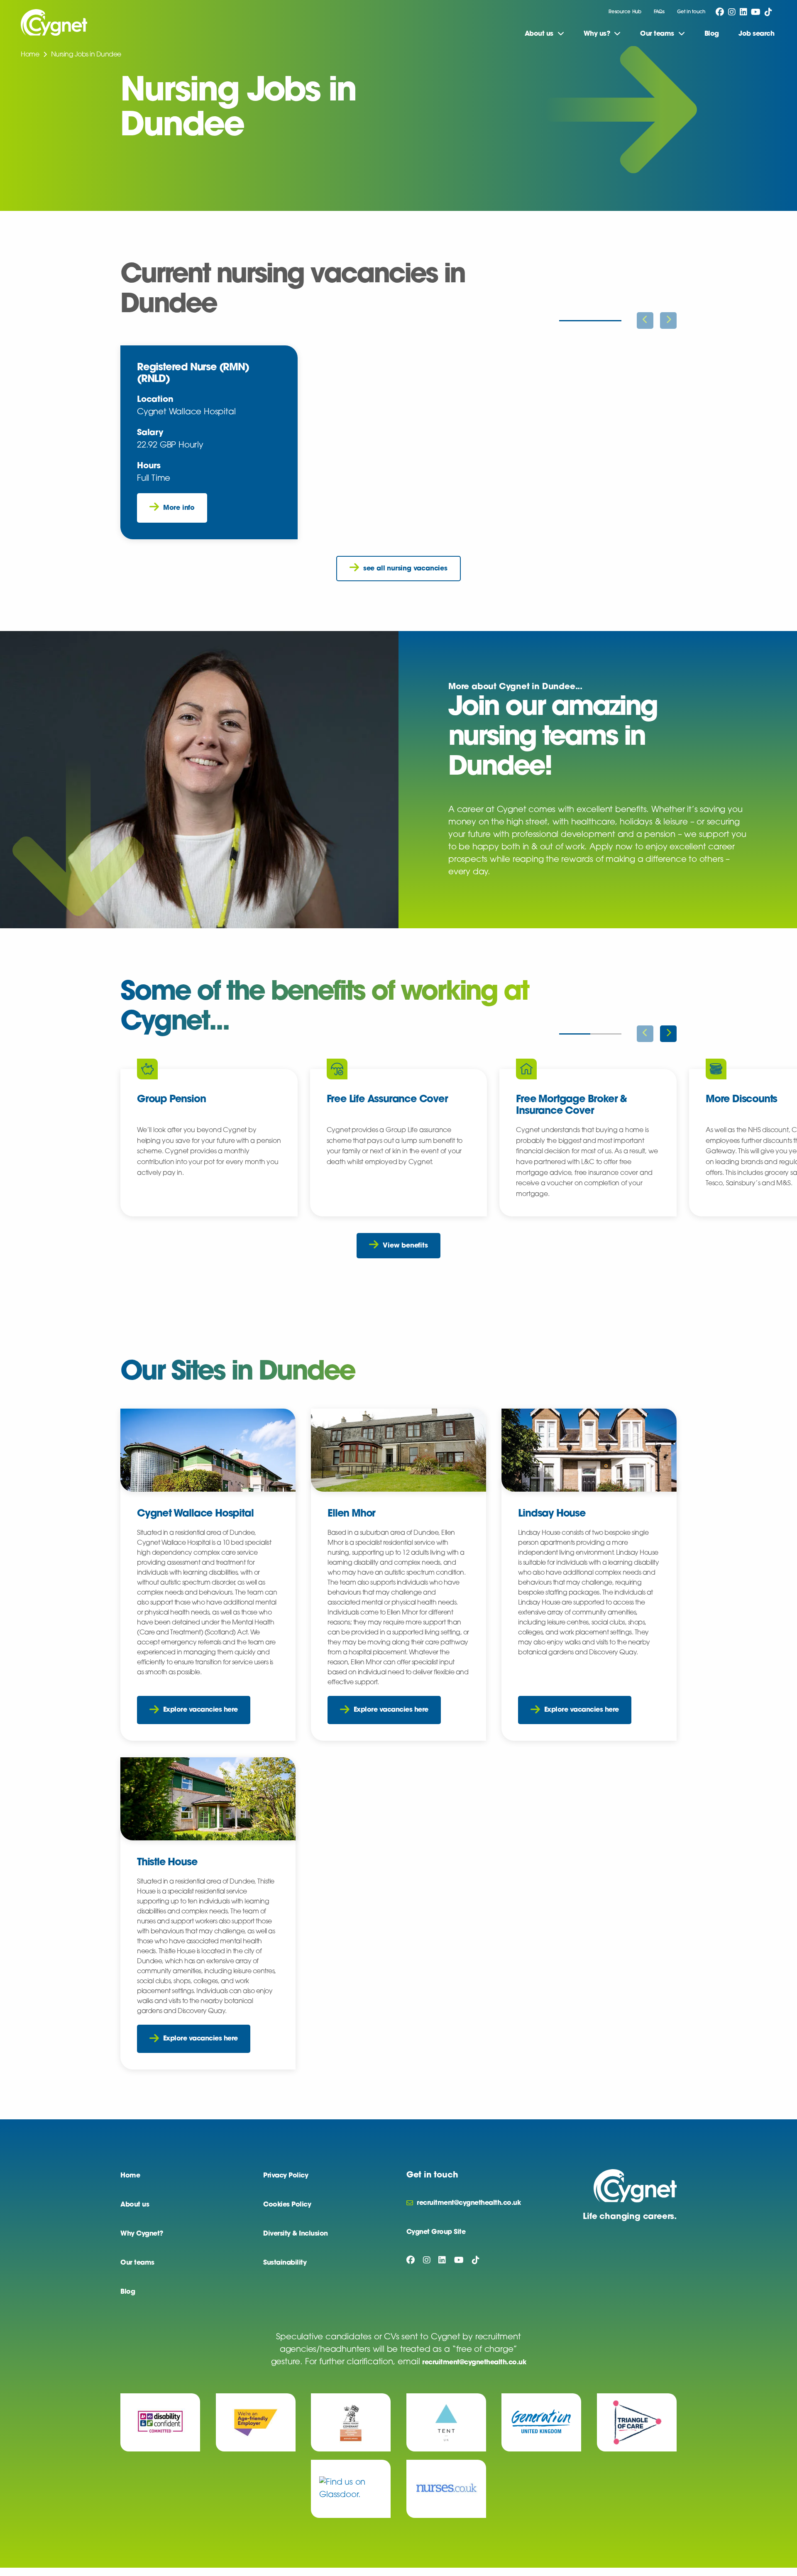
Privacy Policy (286, 2176)
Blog (712, 34)
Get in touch (691, 12)
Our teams (137, 2263)
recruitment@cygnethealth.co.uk (474, 2363)
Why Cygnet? (142, 2234)
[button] (668, 1034)
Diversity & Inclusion (296, 2234)
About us (135, 2205)
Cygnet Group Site (436, 2232)
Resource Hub (625, 12)
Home (30, 55)
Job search (756, 34)
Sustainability (285, 2263)
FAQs (659, 12)
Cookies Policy (287, 2205)
